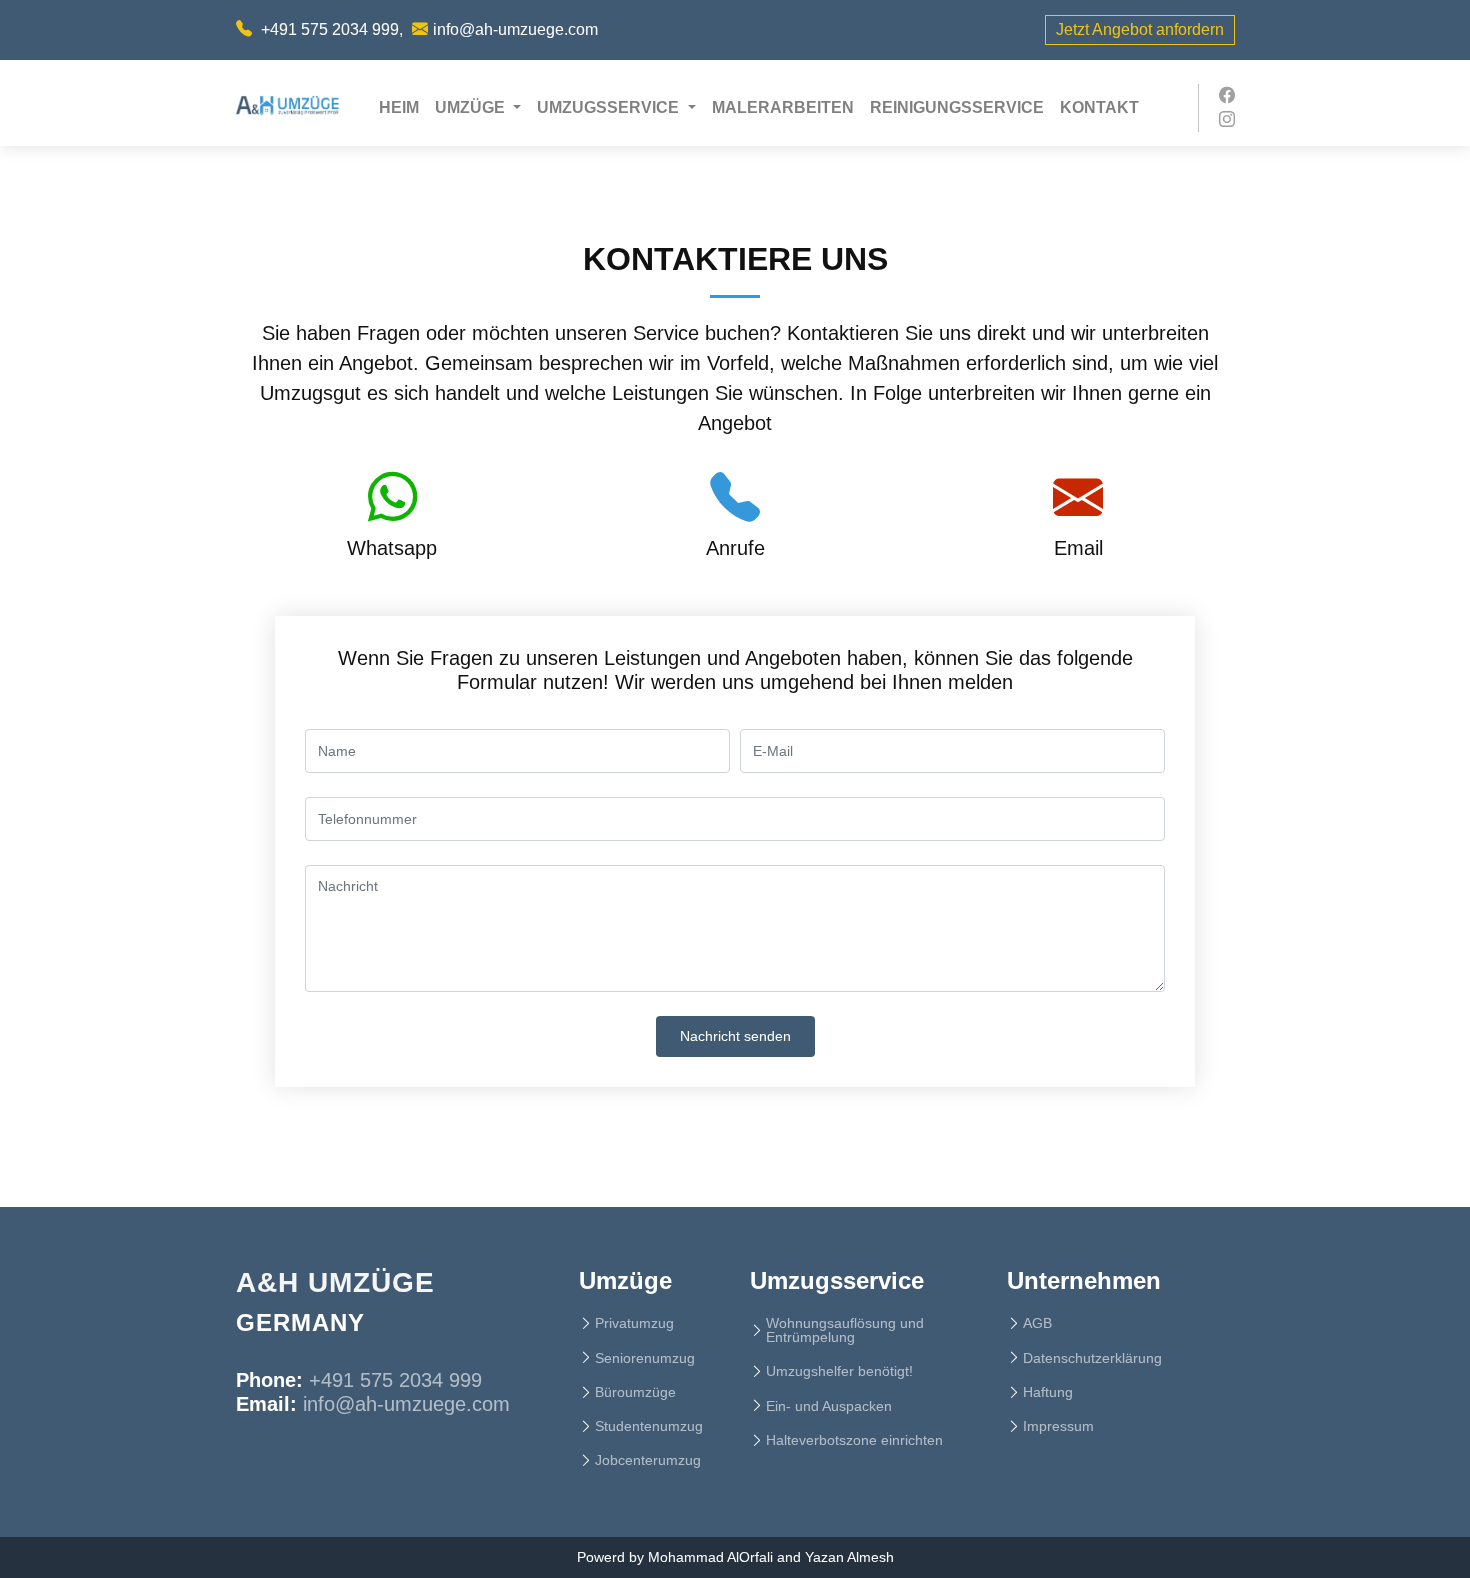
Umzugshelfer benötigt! (839, 1371)
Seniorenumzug (645, 1358)
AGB (1037, 1323)
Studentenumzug (649, 1426)
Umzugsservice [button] (610, 107)
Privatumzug (634, 1323)
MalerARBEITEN (783, 107)
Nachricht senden (735, 1036)
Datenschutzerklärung (1092, 1358)
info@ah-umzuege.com (515, 29)
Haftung (1048, 1392)
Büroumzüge (635, 1392)
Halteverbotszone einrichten (854, 1440)
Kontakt (1099, 107)
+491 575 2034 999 (330, 29)
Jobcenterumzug (648, 1460)
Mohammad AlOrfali (710, 1557)
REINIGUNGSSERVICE (957, 107)
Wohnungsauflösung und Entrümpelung (845, 1330)
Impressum (1058, 1426)
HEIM (403, 107)
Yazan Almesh (849, 1557)
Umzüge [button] (472, 107)
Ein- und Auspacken (829, 1406)
